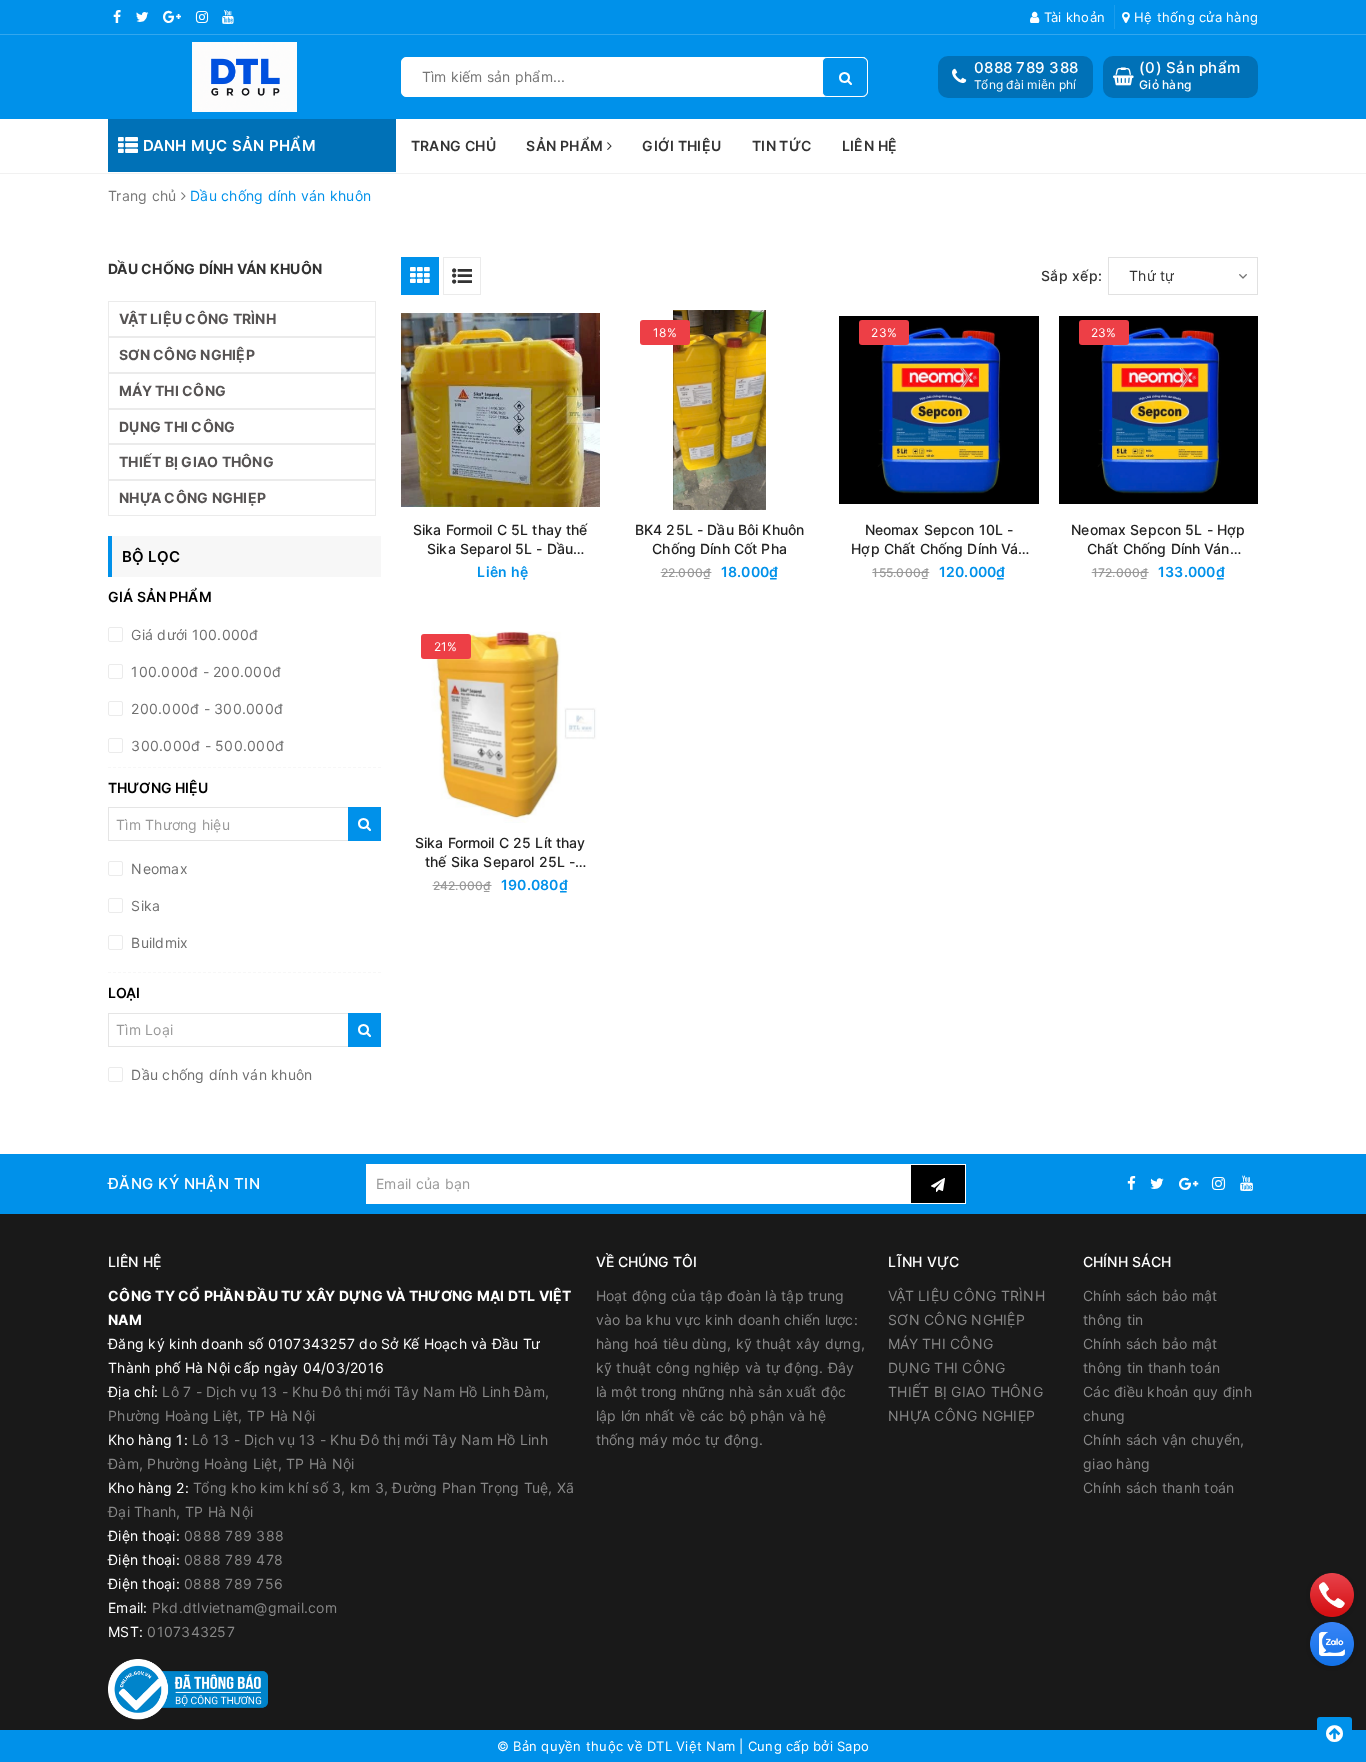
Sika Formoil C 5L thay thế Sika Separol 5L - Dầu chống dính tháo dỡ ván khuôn (500, 539)
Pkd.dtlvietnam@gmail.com (244, 1607)
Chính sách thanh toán (1158, 1487)
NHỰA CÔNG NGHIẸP (192, 497)
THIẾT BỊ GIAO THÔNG (196, 461)
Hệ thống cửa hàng (1194, 17)
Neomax (157, 868)
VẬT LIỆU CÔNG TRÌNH (197, 318)
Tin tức (782, 145)
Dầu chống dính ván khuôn (219, 1074)
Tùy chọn (756, 572)
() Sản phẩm (1189, 75)
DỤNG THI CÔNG (177, 426)
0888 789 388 (1026, 67)
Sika (143, 905)
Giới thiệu (681, 145)
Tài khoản (1072, 17)
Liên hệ (870, 145)
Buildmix (157, 942)
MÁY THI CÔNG (172, 390)
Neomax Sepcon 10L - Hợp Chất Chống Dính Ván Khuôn (938, 539)
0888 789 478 (233, 1559)
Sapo (853, 1746)
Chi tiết (536, 572)
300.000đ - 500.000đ (205, 745)
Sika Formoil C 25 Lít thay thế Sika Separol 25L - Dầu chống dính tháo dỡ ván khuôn (500, 852)
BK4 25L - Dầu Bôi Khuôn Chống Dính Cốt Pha (719, 539)
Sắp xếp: (1071, 275)
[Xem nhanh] (599, 571)
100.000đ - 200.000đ (204, 671)
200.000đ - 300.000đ (205, 708)
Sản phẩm (566, 145)
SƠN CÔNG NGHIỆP (187, 354)
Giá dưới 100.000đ (193, 634)
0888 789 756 (233, 1583)
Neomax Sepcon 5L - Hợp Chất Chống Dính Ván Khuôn (1158, 539)
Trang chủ (454, 145)
